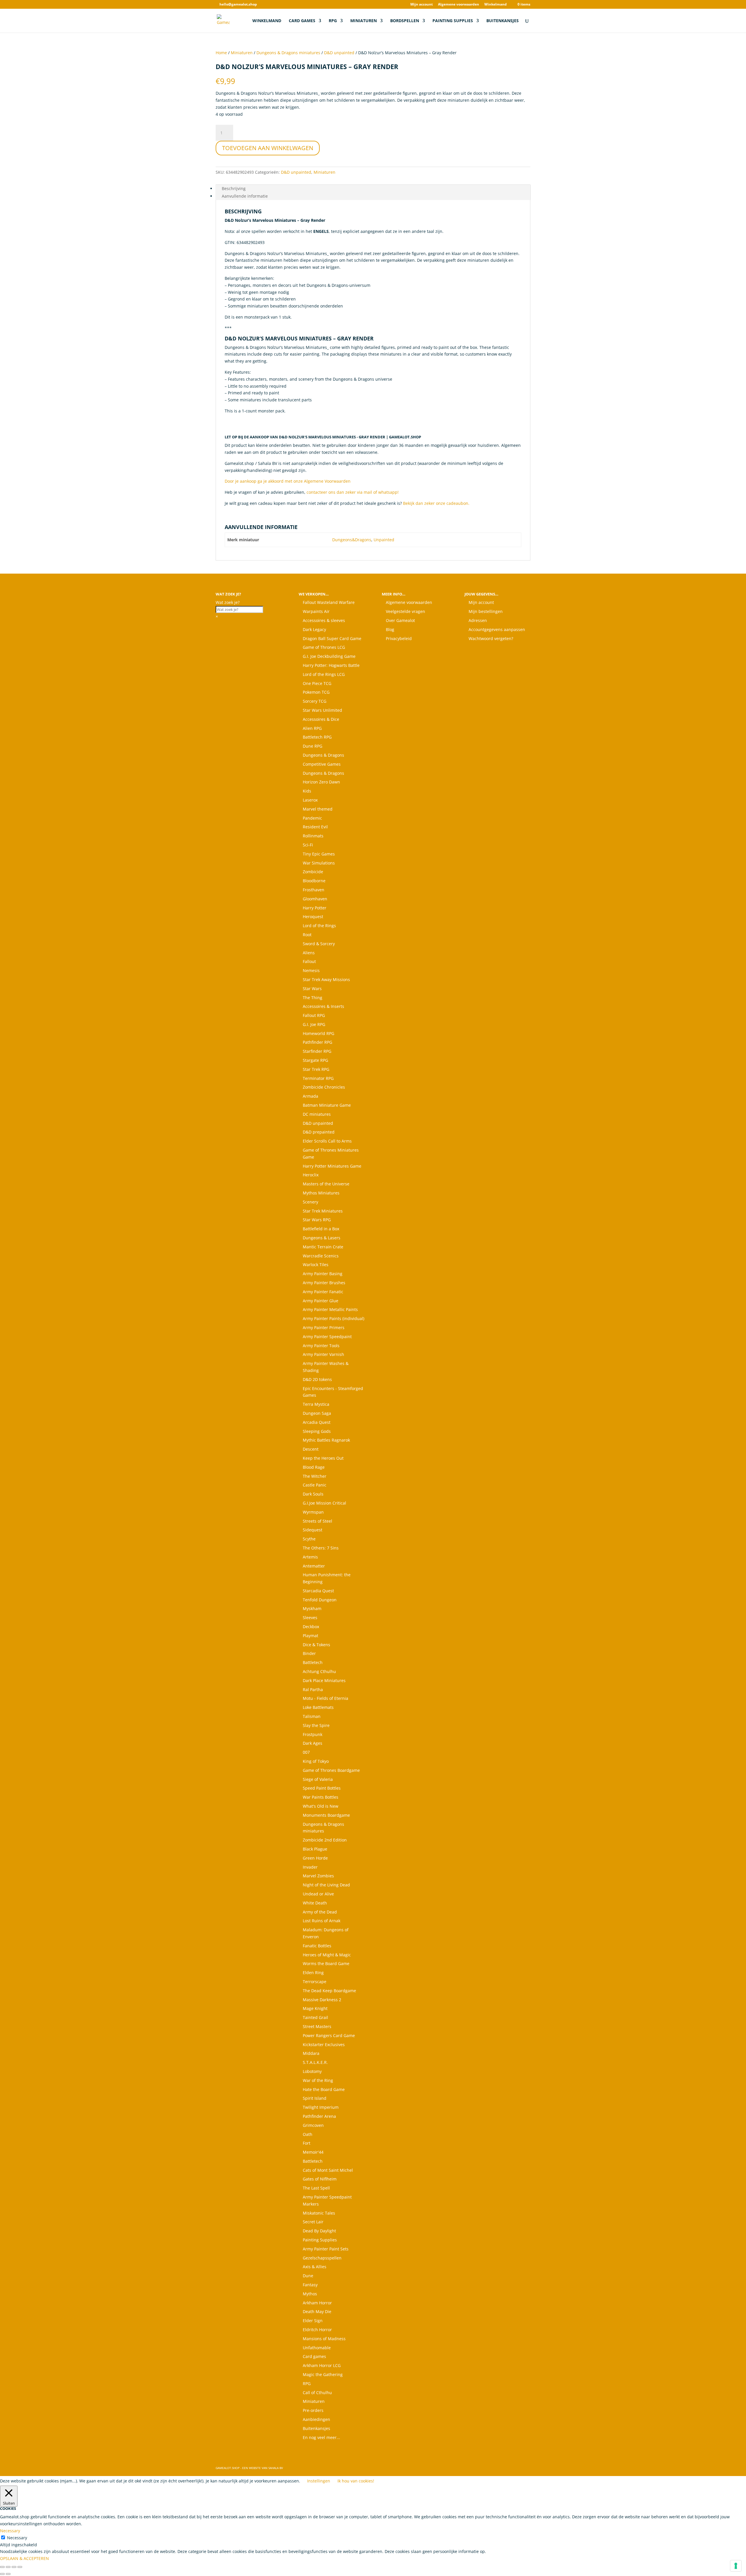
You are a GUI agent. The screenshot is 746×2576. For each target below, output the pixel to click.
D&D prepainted (319, 1132)
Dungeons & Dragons (323, 755)
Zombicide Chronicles (324, 1087)
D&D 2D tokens (317, 1379)
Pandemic (312, 818)
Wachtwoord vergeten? (491, 638)
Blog (390, 629)
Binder (309, 1653)
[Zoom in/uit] (2, 2567)
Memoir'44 (313, 2152)
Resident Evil (315, 827)
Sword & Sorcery (319, 944)
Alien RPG (312, 728)
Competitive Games (322, 764)
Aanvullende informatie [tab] (245, 196)
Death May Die (317, 2311)
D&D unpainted (339, 53)
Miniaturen (364, 21)
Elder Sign (313, 2321)
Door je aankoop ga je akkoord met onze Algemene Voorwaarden (288, 481)
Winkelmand (496, 5)
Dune (308, 2276)
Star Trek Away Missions (326, 979)
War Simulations (319, 863)
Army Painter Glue (321, 1301)
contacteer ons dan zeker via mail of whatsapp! (353, 492)
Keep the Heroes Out (323, 1458)
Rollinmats (313, 836)
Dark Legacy (314, 629)
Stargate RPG (315, 1060)
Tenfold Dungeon (320, 1600)
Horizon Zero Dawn (321, 782)
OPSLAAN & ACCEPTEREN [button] (24, 2558)
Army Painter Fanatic (323, 1292)
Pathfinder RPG (317, 1042)
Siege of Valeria (318, 1779)
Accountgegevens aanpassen (497, 629)
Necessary (17, 2538)
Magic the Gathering (323, 2374)
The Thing (313, 998)
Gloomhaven (315, 899)
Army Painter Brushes (324, 1283)
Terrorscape (315, 1982)
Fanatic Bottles (317, 1946)
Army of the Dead (320, 1912)
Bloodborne (314, 881)
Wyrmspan (313, 1512)
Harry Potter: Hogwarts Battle (331, 665)
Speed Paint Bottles (322, 1788)
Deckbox (311, 1627)
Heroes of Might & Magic (327, 1955)
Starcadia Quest (318, 1591)
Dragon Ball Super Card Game (332, 638)
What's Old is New (321, 1806)
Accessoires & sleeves (324, 620)
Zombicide (313, 872)
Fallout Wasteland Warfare (329, 602)
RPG (333, 21)
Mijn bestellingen (486, 611)
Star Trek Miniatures (323, 1211)
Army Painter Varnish (323, 1354)
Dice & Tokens (316, 1645)
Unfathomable (317, 2348)
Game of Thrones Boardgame (331, 1770)
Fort (307, 2143)
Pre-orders (313, 2410)
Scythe (309, 1539)
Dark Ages (313, 1743)
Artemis (310, 1557)
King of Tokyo (316, 1761)
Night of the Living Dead (326, 1885)
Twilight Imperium (321, 2107)
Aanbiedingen (316, 2419)
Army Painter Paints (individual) (334, 1318)
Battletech (313, 1662)
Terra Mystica (316, 1404)
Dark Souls (313, 1494)
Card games (314, 2356)
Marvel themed (318, 809)
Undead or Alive (318, 1894)
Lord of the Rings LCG (324, 674)
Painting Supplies (453, 21)
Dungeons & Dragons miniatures (288, 53)
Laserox (310, 800)
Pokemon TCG (316, 692)
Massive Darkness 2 (322, 2000)
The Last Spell (316, 2188)
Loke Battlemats (318, 1707)
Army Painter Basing (323, 1274)
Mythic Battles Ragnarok (326, 1440)
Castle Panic (315, 1485)
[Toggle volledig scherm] (8, 2567)
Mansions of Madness (324, 2339)
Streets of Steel (317, 1521)
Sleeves (310, 1618)
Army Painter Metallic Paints (330, 1309)
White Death (315, 1903)
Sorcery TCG (315, 701)
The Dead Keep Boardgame (329, 1991)
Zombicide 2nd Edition (325, 1840)
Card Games (302, 21)
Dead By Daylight (319, 2231)
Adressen (478, 620)
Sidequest (313, 1530)
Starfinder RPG (317, 1051)
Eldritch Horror (317, 2330)
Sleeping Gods (317, 1431)
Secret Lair (313, 2222)
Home (221, 53)
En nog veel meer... (321, 2437)
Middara (311, 2053)
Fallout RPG (314, 1015)
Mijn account (422, 5)
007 (306, 1752)
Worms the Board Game (326, 1963)
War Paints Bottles (321, 1797)
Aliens (309, 953)
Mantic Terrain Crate (323, 1247)
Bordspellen (405, 21)
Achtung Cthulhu (319, 1671)
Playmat (310, 1636)
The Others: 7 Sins (321, 1548)
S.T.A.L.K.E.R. (315, 2062)
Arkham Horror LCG (322, 2365)
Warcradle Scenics (321, 1256)
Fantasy (310, 2285)
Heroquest (313, 917)
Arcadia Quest (317, 1422)
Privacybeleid (399, 638)
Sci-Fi (308, 845)
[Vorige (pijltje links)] (2, 2574)
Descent (311, 1449)
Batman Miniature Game (327, 1105)
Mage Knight (315, 2008)
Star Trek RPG (316, 1069)
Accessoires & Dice (321, 719)
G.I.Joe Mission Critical (324, 1503)
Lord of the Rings (319, 926)
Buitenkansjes (503, 21)
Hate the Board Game (324, 2089)
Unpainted (384, 540)
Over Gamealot (400, 620)
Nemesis (311, 970)
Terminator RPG (318, 1078)
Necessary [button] (10, 2531)
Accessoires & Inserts (323, 1006)
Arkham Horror (317, 2303)
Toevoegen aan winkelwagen (268, 148)
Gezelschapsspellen (322, 2258)
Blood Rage (314, 1467)
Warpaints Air (316, 611)
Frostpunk (313, 1734)
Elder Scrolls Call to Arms (327, 1141)
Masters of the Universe (326, 1184)
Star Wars (312, 989)
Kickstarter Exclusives (324, 2045)
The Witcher (315, 1476)
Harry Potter (315, 908)
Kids (307, 791)
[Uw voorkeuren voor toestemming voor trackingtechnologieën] (736, 2566)
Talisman (312, 1716)
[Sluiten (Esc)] (20, 2567)
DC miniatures (317, 1114)
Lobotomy (312, 2071)
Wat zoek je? (228, 602)
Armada (310, 1096)
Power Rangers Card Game (329, 2035)
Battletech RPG (317, 737)
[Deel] (14, 2567)
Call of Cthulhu (317, 2393)
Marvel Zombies (318, 1876)
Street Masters (317, 2026)
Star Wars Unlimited (322, 710)
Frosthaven (314, 890)
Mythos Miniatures (321, 1193)
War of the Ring (318, 2080)
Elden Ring (313, 1973)
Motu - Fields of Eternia (326, 1698)
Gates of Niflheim (320, 2179)
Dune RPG (313, 746)
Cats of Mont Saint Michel (328, 2170)
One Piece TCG (317, 683)
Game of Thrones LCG (324, 647)
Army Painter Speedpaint (327, 1337)
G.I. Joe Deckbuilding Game (329, 656)
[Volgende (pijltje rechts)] (8, 2574)
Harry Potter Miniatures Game (332, 1166)
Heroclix (311, 1175)
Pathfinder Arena (319, 2116)
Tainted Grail (315, 2017)
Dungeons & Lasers (322, 1238)
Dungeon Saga (317, 1413)
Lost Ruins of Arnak (322, 1921)
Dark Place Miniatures (324, 1680)
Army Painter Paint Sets (326, 2249)
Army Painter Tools (321, 1346)
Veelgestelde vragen (405, 611)
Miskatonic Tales (319, 2213)
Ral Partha (313, 1689)
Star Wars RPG (317, 1220)
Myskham (312, 1608)
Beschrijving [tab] (234, 188)
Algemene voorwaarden (459, 5)
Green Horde (315, 1858)
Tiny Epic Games (319, 854)
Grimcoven (313, 2125)
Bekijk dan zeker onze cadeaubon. (436, 503)
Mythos (310, 2294)
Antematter (314, 1566)
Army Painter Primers (324, 1327)
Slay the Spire (316, 1725)
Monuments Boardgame (326, 1815)
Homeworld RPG (319, 1033)
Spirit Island (315, 2098)
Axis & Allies (315, 2267)
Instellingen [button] (319, 2481)
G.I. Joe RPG (314, 1024)
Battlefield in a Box (321, 1229)
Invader (310, 1867)
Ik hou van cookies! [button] (356, 2481)
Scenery (310, 1202)
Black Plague (315, 1849)
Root (307, 935)
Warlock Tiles (316, 1265)
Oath (308, 2134)
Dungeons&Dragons (352, 540)
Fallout (309, 961)
